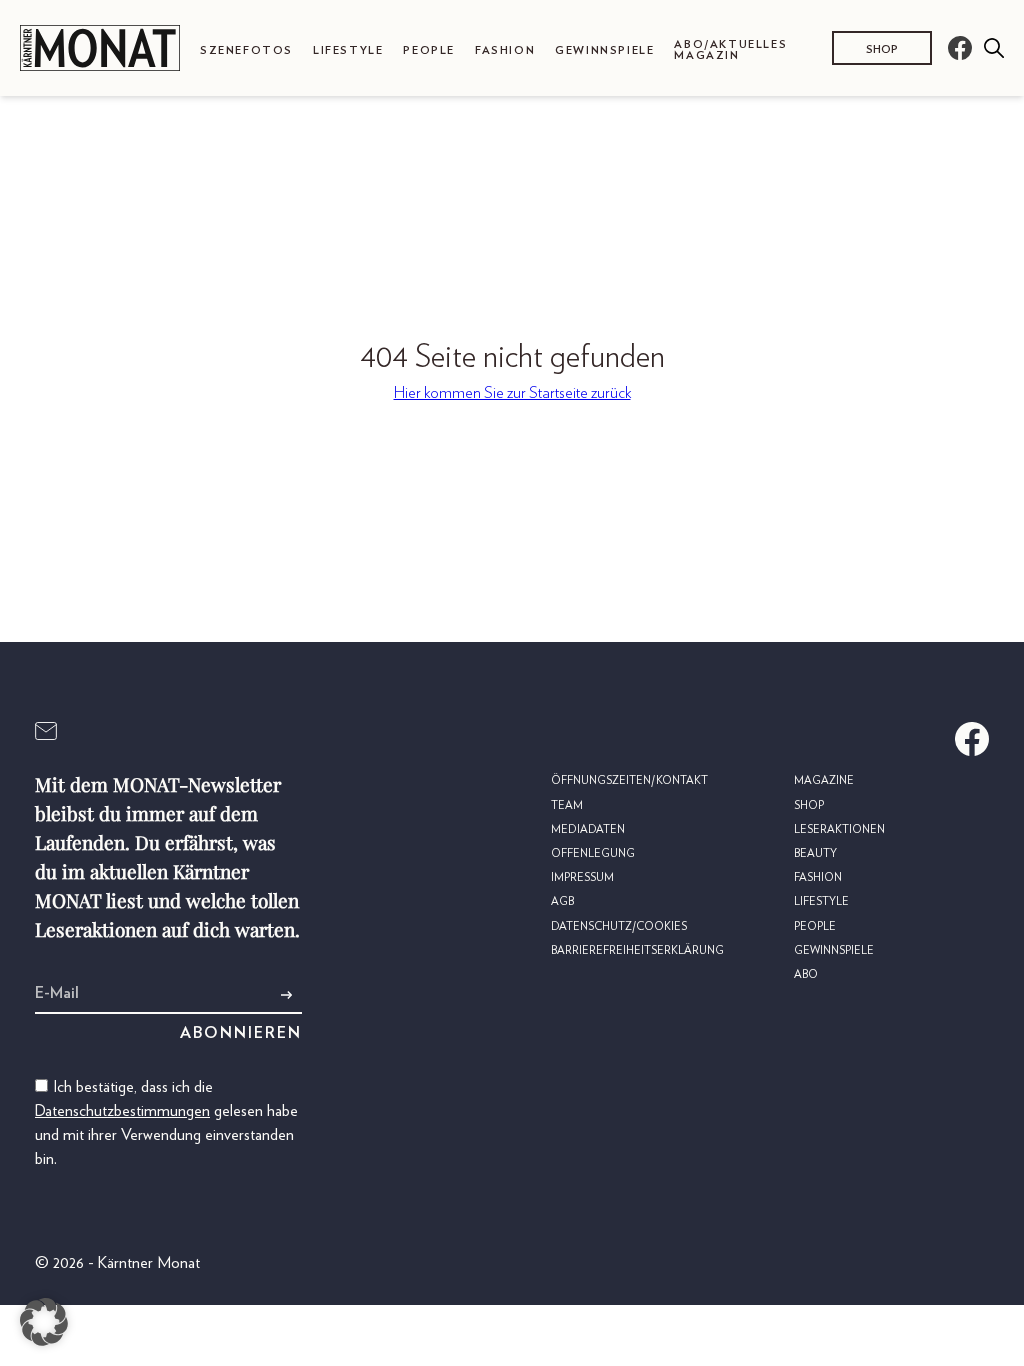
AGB (562, 901)
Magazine (824, 780)
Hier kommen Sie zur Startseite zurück (512, 393)
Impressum (582, 877)
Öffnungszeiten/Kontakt (629, 780)
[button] (44, 1322)
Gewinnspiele (604, 50)
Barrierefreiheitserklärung (637, 950)
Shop (882, 49)
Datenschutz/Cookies (619, 926)
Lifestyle (348, 50)
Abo (806, 974)
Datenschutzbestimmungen (122, 1111)
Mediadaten (588, 829)
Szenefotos (246, 50)
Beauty (815, 853)
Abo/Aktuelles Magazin (730, 50)
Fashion (505, 50)
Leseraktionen (839, 829)
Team (567, 805)
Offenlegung (593, 853)
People (429, 50)
